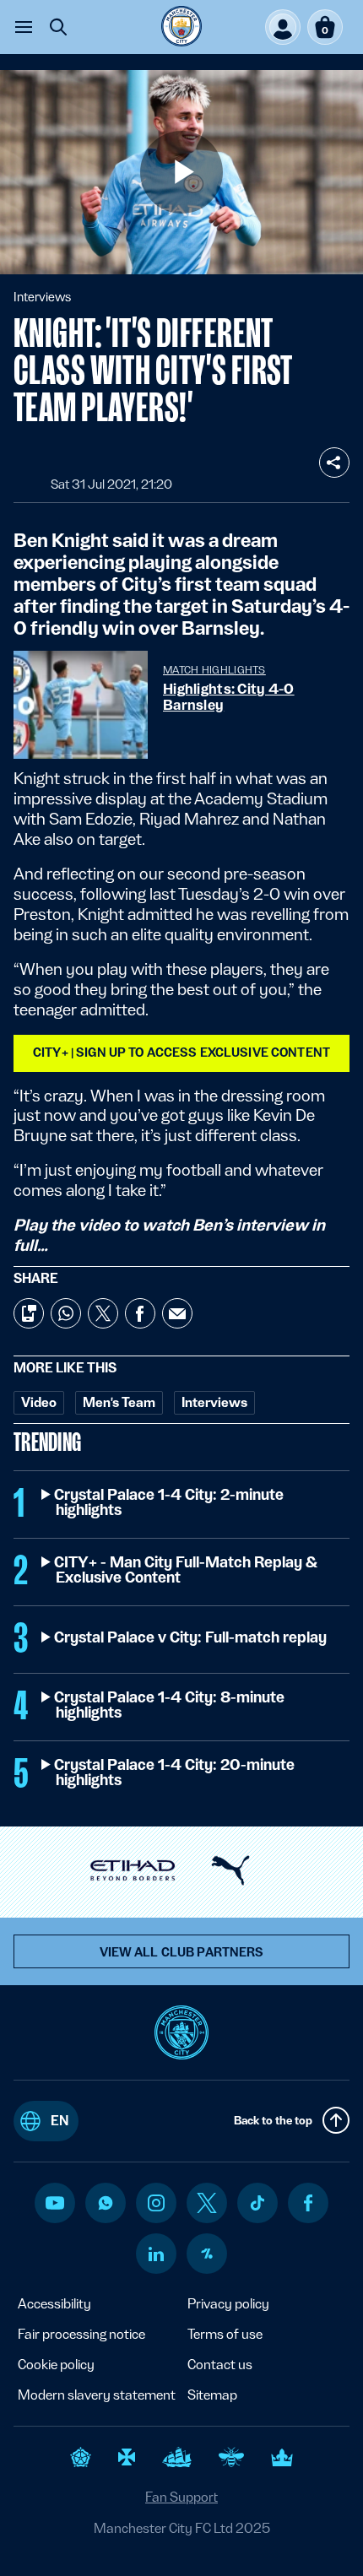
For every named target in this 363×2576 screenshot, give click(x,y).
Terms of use (225, 2334)
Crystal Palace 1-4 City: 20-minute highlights (175, 1772)
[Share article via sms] (29, 1313)
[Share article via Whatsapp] (66, 1313)
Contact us (220, 2365)
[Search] (58, 27)
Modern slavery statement (97, 2395)
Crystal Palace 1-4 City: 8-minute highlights (170, 1705)
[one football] (207, 2254)
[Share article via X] (103, 1313)
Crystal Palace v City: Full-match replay (191, 1637)
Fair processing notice (81, 2334)
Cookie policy (56, 2365)
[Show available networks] (334, 463)
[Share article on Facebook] (140, 1313)
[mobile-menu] (24, 27)
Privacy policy (228, 2304)
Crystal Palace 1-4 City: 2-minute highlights (170, 1502)
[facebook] (309, 2203)
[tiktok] (257, 2203)
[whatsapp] (106, 2203)
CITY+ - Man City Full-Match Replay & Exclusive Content (186, 1570)
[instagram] (156, 2203)
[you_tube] (55, 2203)
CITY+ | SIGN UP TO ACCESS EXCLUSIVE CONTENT (181, 1053)
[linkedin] (156, 2254)
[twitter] (207, 2203)
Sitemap (212, 2395)
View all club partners (182, 1952)
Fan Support (181, 2497)
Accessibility (54, 2304)
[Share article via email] (177, 1313)
